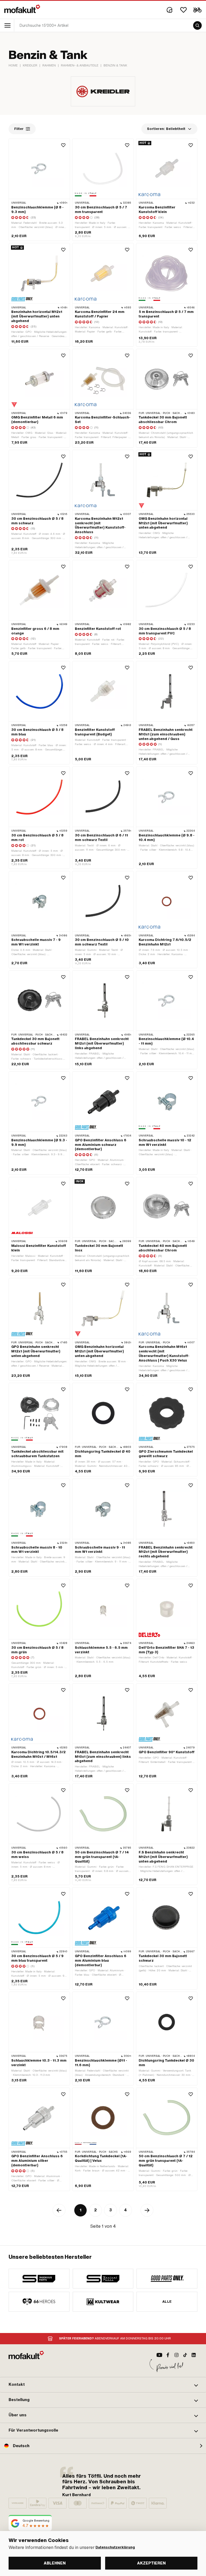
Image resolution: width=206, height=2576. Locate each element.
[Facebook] (168, 2355)
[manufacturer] (39, 2279)
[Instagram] (176, 2355)
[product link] (39, 190)
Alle (167, 2302)
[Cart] (197, 10)
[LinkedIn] (194, 2355)
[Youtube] (159, 2355)
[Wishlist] (183, 10)
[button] (103, 2385)
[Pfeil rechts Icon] (147, 2210)
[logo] (22, 9)
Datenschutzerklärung (115, 2547)
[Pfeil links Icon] (59, 2210)
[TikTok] (185, 2355)
